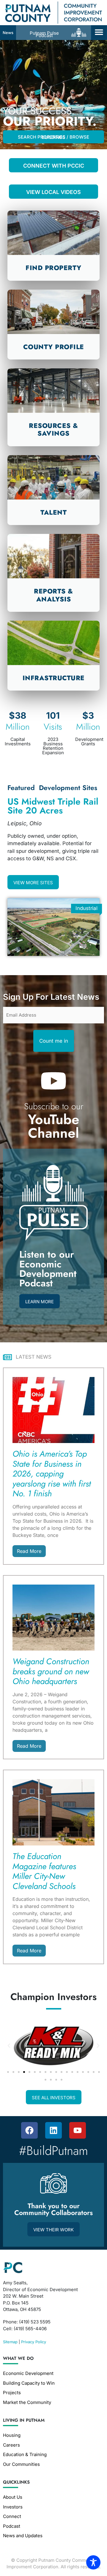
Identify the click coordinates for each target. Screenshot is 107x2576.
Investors (13, 2507)
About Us (13, 2497)
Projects (12, 2393)
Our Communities (21, 2464)
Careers (11, 2445)
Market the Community (27, 2402)
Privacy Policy (34, 2342)
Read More (29, 1551)
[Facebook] (29, 2130)
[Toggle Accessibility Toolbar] (93, 2562)
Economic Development (28, 2373)
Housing (12, 2435)
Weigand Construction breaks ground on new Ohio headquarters (51, 1671)
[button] (99, 32)
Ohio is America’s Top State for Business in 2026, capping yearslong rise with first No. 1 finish (52, 1474)
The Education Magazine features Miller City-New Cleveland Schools (44, 1871)
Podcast (12, 2526)
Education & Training (25, 2454)
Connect (12, 2516)
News (8, 33)
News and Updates (23, 2536)
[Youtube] (78, 2130)
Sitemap (10, 2342)
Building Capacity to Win (29, 2383)
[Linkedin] (53, 2130)
